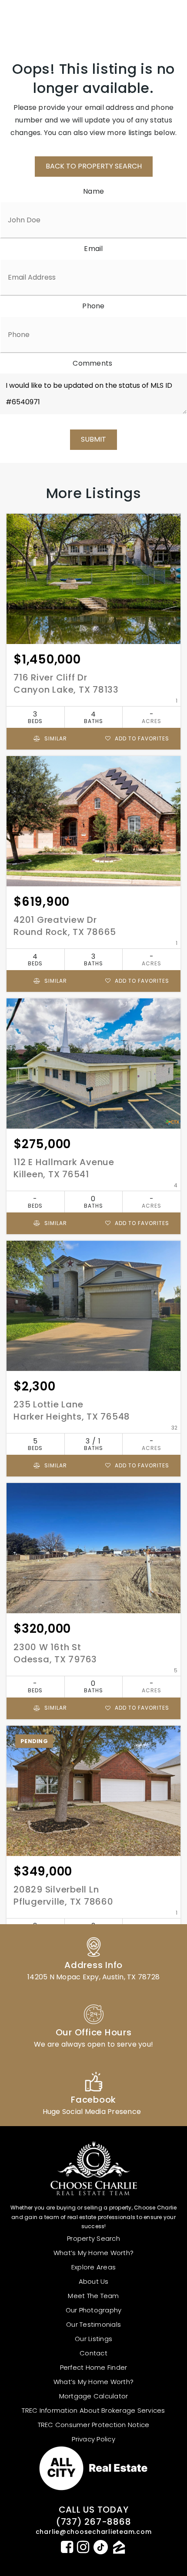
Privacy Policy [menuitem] (93, 2439)
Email (93, 249)
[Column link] (93, 1958)
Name (93, 191)
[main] (93, 1022)
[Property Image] (93, 579)
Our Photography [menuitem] (94, 2310)
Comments (92, 363)
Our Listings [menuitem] (93, 2339)
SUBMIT (93, 439)
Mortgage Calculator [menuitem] (94, 2396)
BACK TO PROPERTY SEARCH (94, 166)
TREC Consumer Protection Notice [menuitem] (94, 2425)
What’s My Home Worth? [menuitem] (93, 2253)
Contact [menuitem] (93, 2353)
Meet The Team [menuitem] (93, 2296)
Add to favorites (141, 738)
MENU (159, 20)
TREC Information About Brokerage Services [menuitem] (93, 2410)
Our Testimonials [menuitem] (93, 2324)
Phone (93, 306)
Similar (55, 738)
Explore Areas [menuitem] (93, 2267)
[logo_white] (39, 20)
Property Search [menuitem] (93, 2238)
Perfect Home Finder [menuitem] (94, 2367)
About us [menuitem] (94, 2281)
